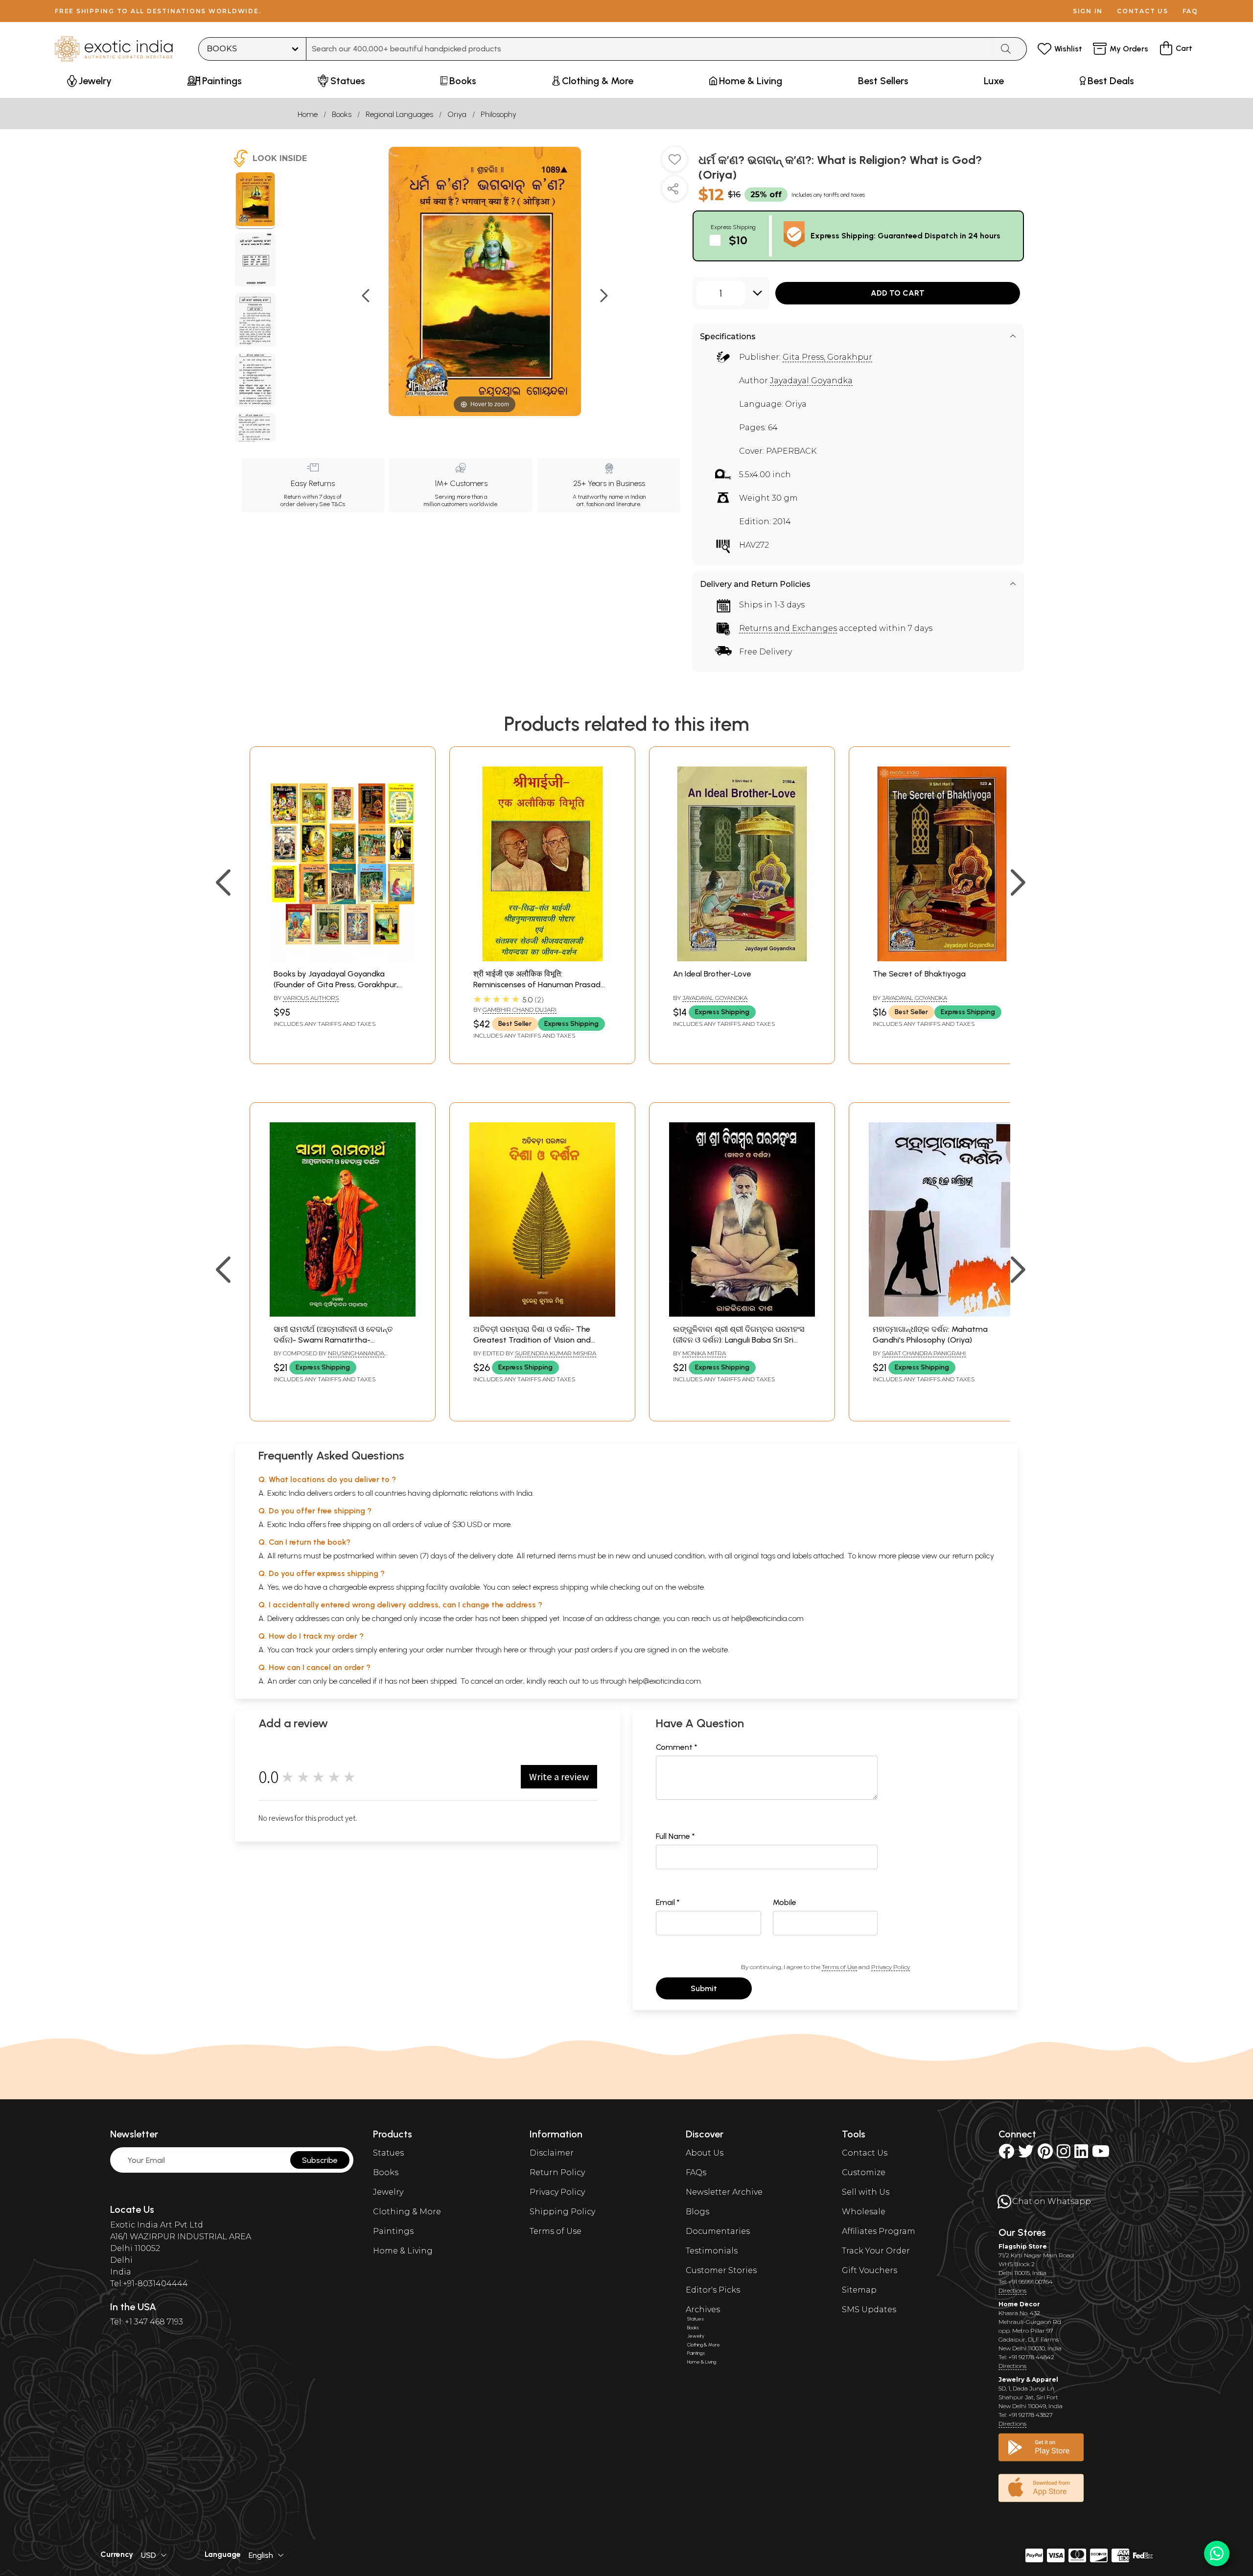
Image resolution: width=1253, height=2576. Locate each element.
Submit (704, 1988)
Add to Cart (898, 293)
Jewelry (388, 2192)
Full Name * (675, 1836)
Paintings (393, 2231)
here (511, 1650)
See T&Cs (332, 504)
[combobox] (650, 49)
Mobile (785, 1902)
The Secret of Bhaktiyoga (919, 974)
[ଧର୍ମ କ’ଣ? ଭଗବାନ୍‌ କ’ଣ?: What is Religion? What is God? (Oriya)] (255, 201)
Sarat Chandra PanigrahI (924, 1353)
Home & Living (403, 2251)
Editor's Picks (713, 2290)
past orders (593, 1650)
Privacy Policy (891, 1967)
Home (308, 114)
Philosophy (499, 114)
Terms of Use (839, 1967)
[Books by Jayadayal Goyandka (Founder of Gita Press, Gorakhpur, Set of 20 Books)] (343, 959)
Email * (668, 1902)
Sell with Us (866, 2192)
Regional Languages (399, 114)
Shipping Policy (562, 2212)
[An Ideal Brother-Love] (742, 959)
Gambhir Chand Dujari (520, 1010)
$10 (738, 240)
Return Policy (557, 2172)
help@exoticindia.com (767, 1618)
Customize (864, 2172)
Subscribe (320, 2160)
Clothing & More (407, 2212)
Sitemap (859, 2290)
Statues (388, 2153)
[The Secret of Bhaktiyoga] (942, 959)
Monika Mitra (704, 1353)
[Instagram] (1064, 2154)
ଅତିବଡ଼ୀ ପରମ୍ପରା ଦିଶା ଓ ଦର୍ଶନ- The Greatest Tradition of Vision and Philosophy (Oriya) (532, 1340)
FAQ (1190, 11)
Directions (1012, 2290)
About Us (705, 2153)
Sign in (1088, 11)
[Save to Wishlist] (674, 163)
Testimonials (712, 2251)
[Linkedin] (1081, 2154)
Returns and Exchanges (788, 628)
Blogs (697, 2212)
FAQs (696, 2172)
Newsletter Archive (724, 2192)
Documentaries (718, 2231)
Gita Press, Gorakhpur (827, 357)
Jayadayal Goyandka (811, 381)
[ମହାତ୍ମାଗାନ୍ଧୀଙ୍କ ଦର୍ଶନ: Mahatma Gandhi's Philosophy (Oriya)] (942, 1314)
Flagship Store (1023, 2246)
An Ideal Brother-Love (712, 974)
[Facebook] (1006, 2154)
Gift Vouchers (870, 2270)
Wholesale (864, 2212)
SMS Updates (869, 2309)
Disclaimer (552, 2153)
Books (342, 114)
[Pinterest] (1045, 2154)
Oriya (457, 114)
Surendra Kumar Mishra (556, 1353)
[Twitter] (1026, 2154)
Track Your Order (876, 2251)
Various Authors (311, 998)
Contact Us (865, 2153)
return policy (973, 1556)
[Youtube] (1101, 2154)
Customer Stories (721, 2270)
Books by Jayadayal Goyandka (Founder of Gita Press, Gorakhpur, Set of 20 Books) (336, 985)
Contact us (1143, 11)
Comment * (677, 1747)
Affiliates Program (879, 2231)
